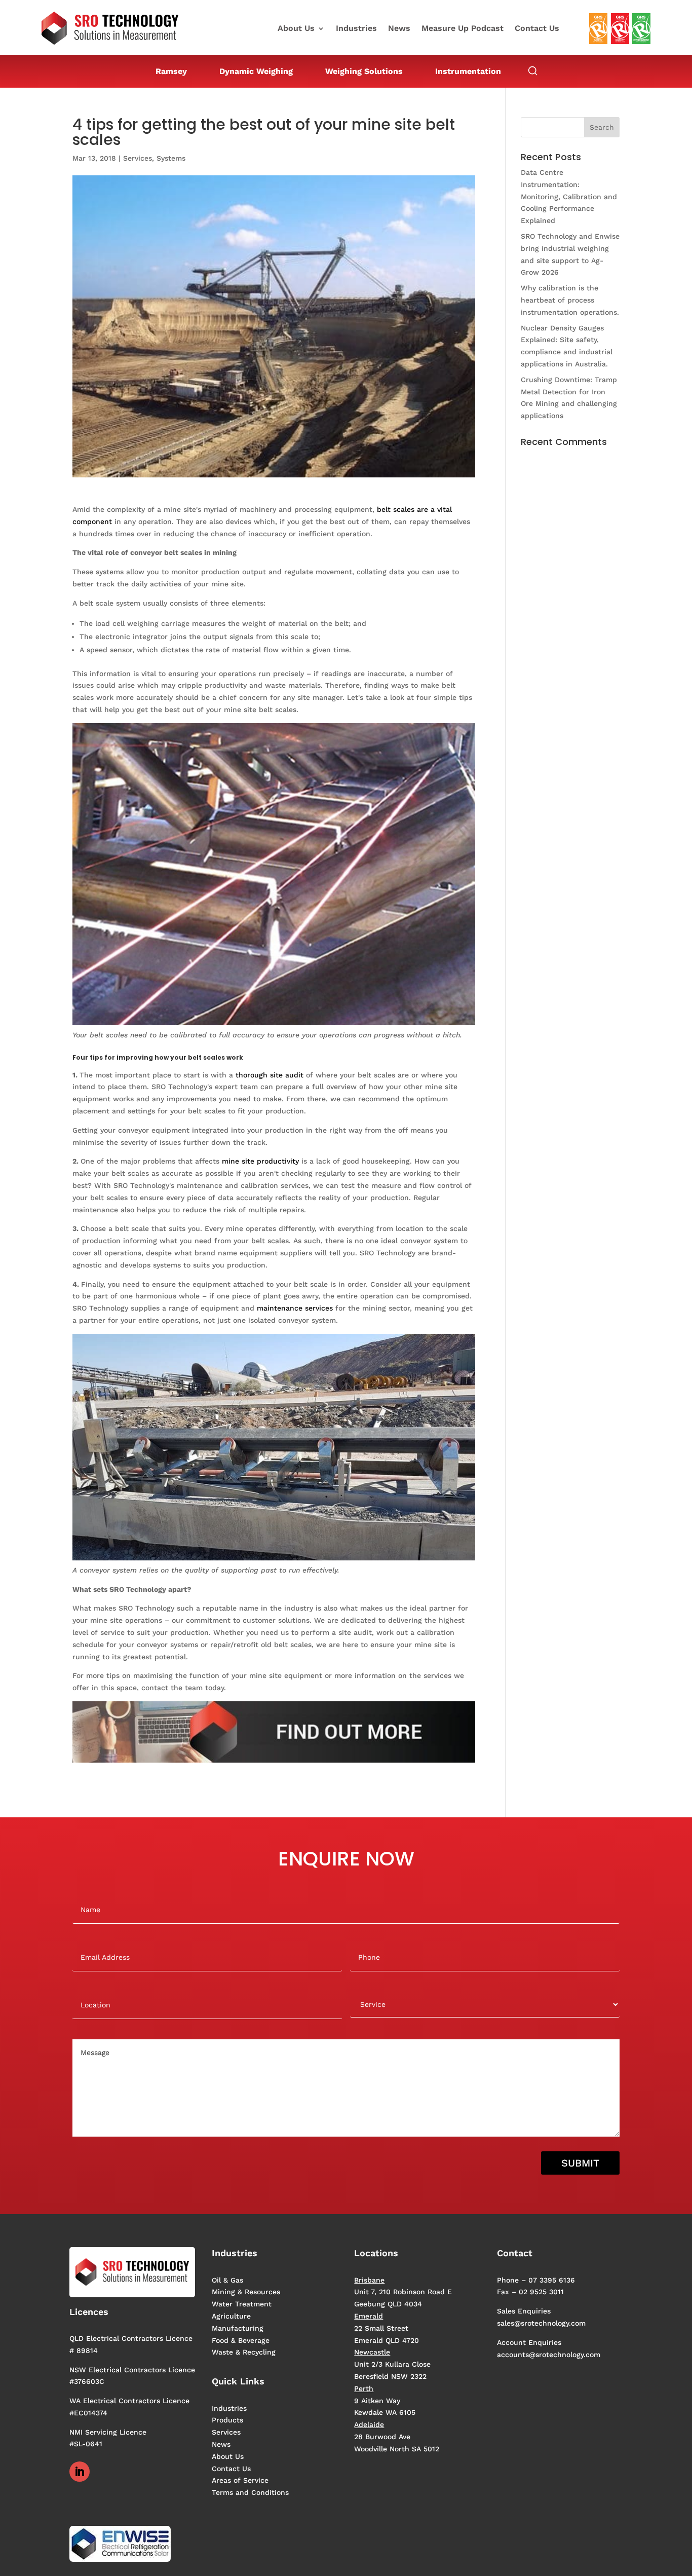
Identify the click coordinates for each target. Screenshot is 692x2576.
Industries (356, 29)
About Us (296, 29)
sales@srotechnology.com (541, 2323)
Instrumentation (468, 71)
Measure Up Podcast (463, 29)
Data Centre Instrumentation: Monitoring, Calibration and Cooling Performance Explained (569, 196)
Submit (580, 2163)
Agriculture (231, 2316)
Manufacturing (238, 2328)
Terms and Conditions (250, 2492)
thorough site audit (270, 1075)
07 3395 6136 (552, 2280)
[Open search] (533, 71)
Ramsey (171, 71)
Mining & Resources (246, 2292)
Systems (171, 158)
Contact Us (537, 29)
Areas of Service (240, 2480)
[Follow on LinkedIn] (80, 2472)
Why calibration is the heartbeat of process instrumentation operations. (570, 300)
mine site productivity (260, 1161)
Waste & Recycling (244, 2352)
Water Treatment (242, 2304)
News (399, 29)
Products (227, 2420)
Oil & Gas (227, 2280)
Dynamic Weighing (256, 71)
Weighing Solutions (364, 71)
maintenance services (295, 1308)
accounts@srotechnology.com (549, 2355)
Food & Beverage (241, 2340)
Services (138, 158)
